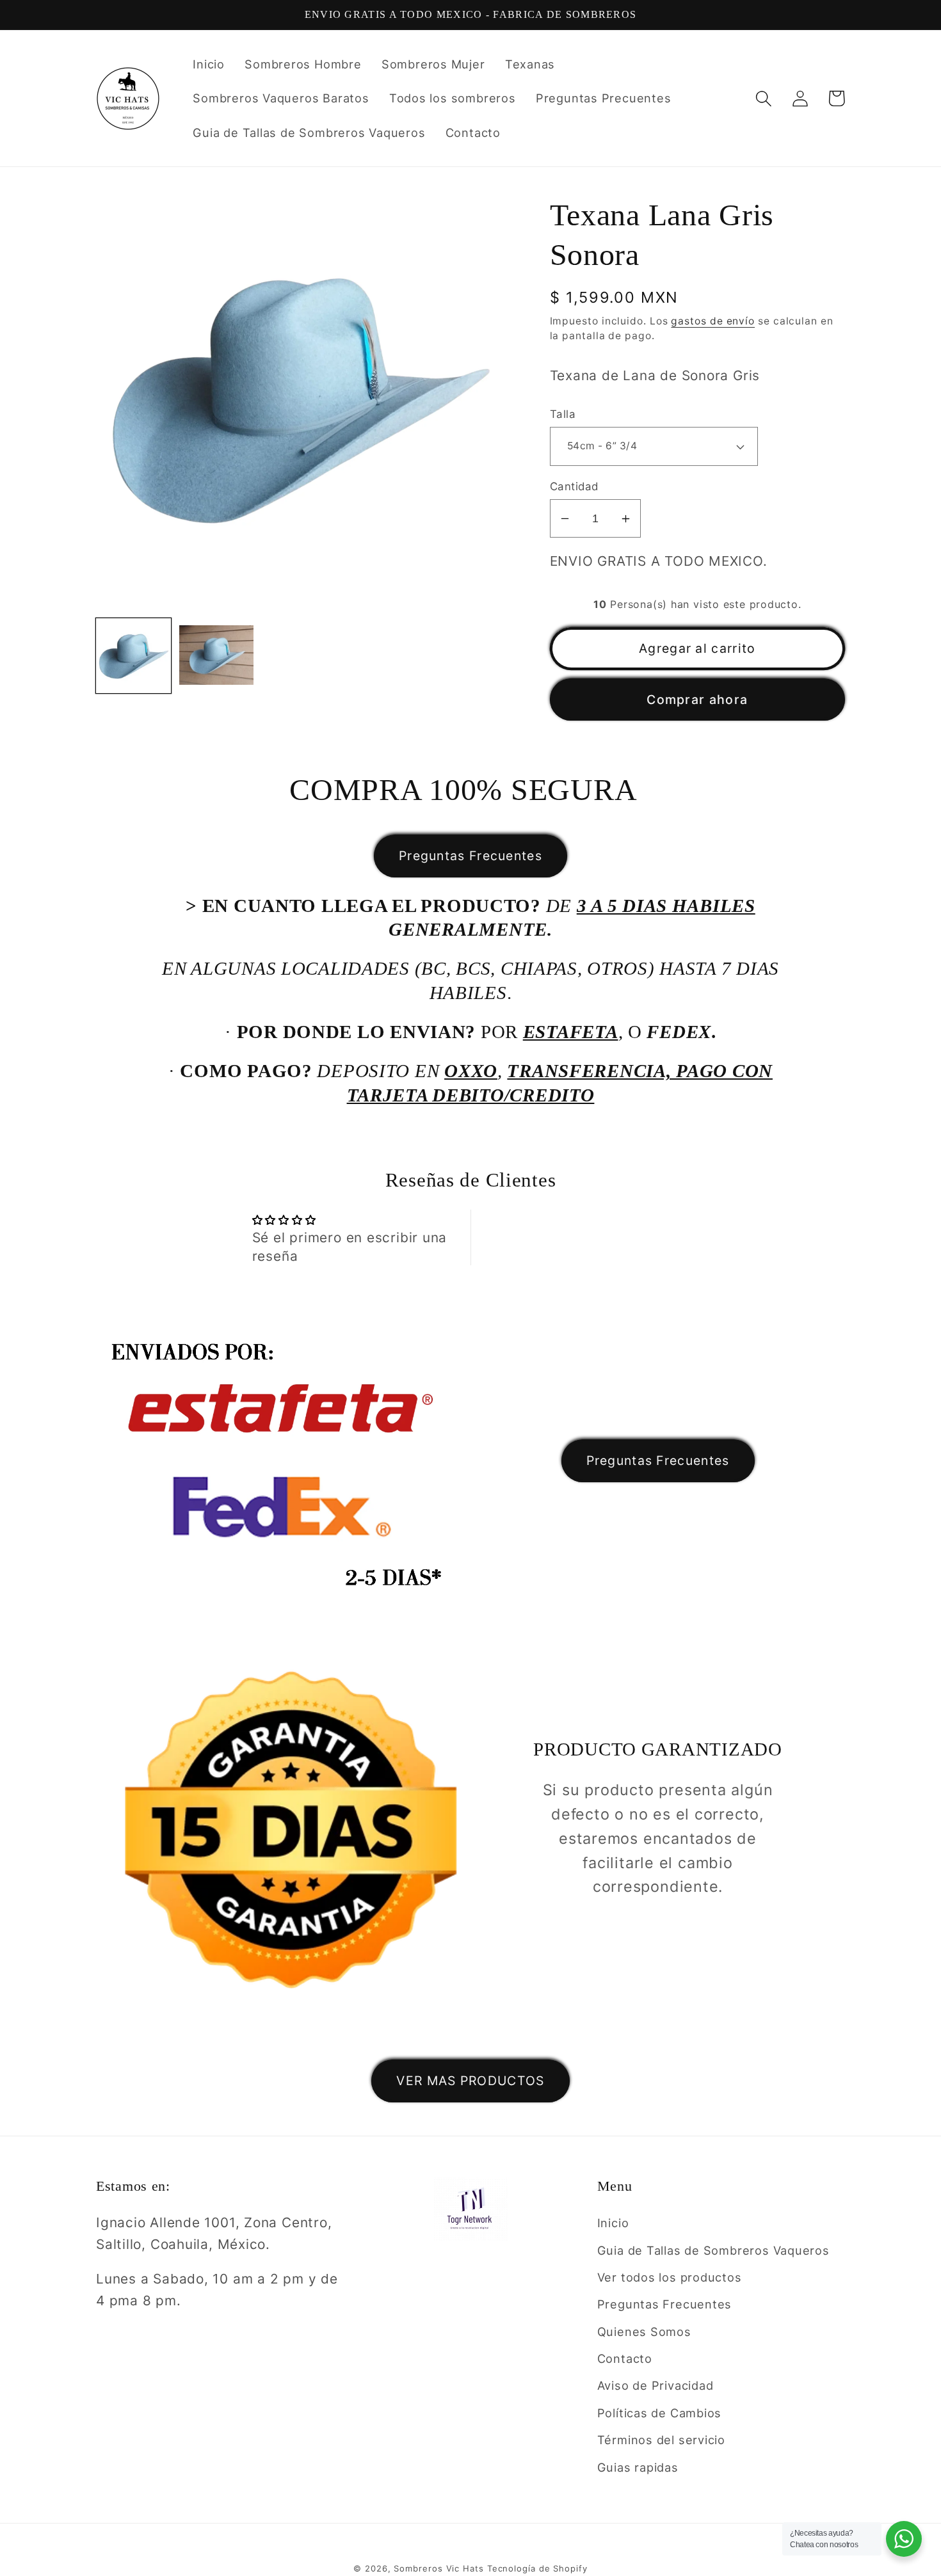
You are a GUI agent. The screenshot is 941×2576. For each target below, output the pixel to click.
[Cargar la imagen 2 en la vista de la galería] (217, 656)
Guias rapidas (638, 2467)
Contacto (625, 2358)
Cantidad (574, 486)
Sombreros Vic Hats (438, 2568)
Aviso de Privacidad (655, 2385)
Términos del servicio (661, 2440)
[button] (763, 98)
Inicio (613, 2223)
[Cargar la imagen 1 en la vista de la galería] (133, 656)
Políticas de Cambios (660, 2413)
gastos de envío (713, 321)
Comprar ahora (697, 700)
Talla (563, 414)
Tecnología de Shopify (537, 2568)
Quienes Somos (644, 2332)
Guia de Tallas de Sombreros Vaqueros (713, 2250)
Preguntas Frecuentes (470, 856)
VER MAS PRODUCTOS (470, 2081)
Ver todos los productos (670, 2277)
